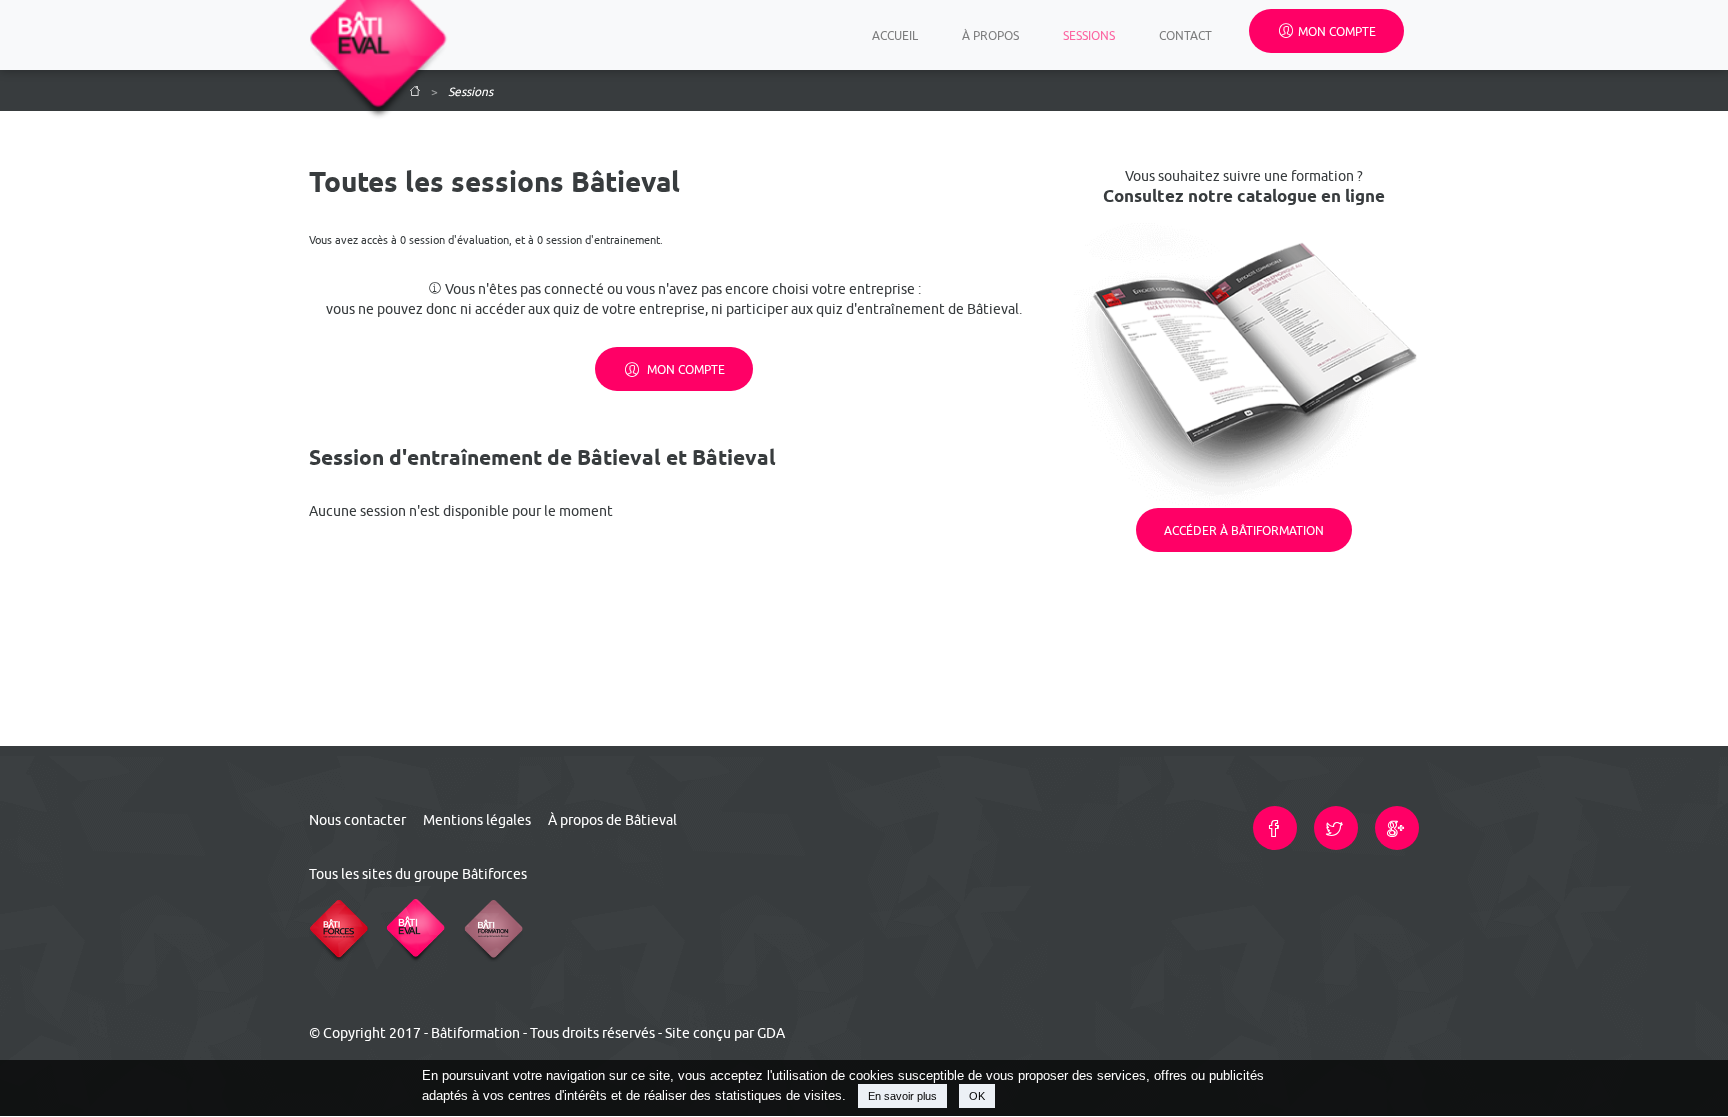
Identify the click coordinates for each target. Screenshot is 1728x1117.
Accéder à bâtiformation (1244, 530)
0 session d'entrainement (598, 239)
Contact (1185, 35)
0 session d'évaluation (454, 239)
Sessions (1089, 35)
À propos (990, 35)
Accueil (898, 34)
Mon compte (1337, 31)
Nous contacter (357, 820)
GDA (771, 1033)
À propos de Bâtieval (612, 820)
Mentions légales (477, 820)
